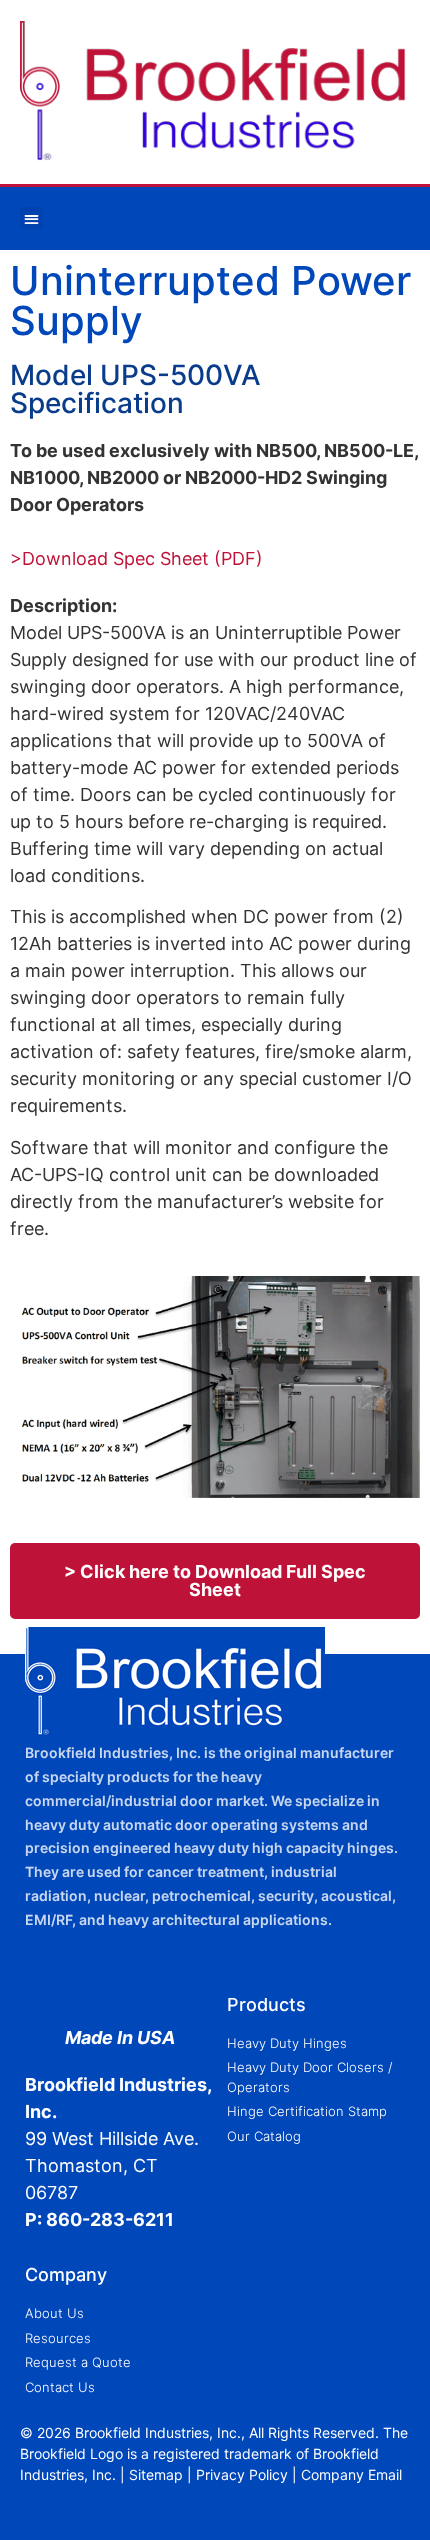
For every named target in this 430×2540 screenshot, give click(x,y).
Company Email (351, 2474)
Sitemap (156, 2474)
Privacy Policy (242, 2474)
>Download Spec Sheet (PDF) (136, 558)
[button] (31, 218)
